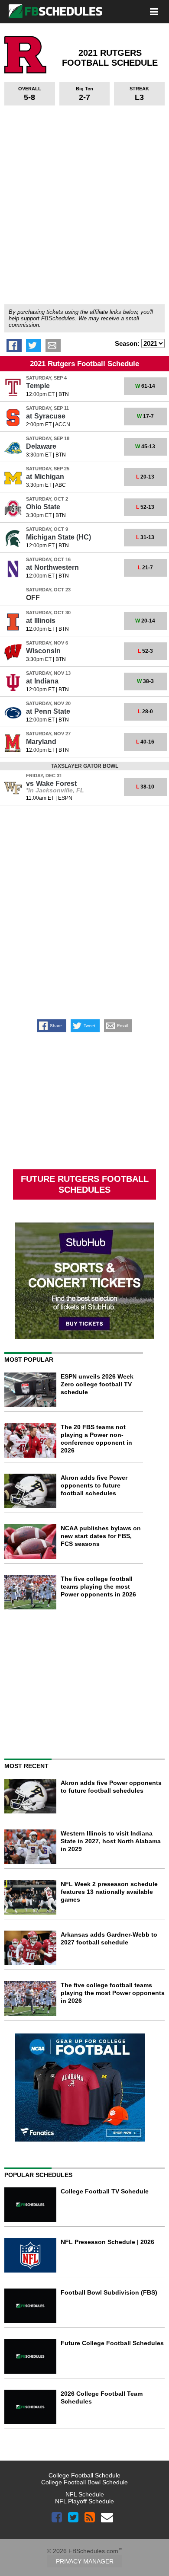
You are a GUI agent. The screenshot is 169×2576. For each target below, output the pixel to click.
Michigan (45, 477)
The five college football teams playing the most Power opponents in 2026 (98, 1586)
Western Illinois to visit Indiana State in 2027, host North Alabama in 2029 (111, 1841)
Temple (38, 386)
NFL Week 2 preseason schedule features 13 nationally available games (109, 1892)
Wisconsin (43, 651)
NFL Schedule (85, 2494)
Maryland (41, 742)
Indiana (42, 681)
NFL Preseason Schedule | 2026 (107, 2242)
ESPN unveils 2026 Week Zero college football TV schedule (97, 1384)
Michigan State (58, 537)
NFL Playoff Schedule (84, 2501)
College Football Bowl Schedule (84, 2482)
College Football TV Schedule (105, 2191)
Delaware (41, 446)
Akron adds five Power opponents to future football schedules (94, 1485)
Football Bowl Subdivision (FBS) (109, 2292)
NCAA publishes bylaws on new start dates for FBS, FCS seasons (101, 1536)
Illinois (41, 621)
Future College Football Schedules (112, 2343)
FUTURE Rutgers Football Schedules (85, 1184)
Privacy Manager (85, 2561)
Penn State (48, 711)
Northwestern (52, 567)
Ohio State (43, 507)
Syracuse (46, 416)
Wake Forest (51, 784)
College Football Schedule (84, 2475)
